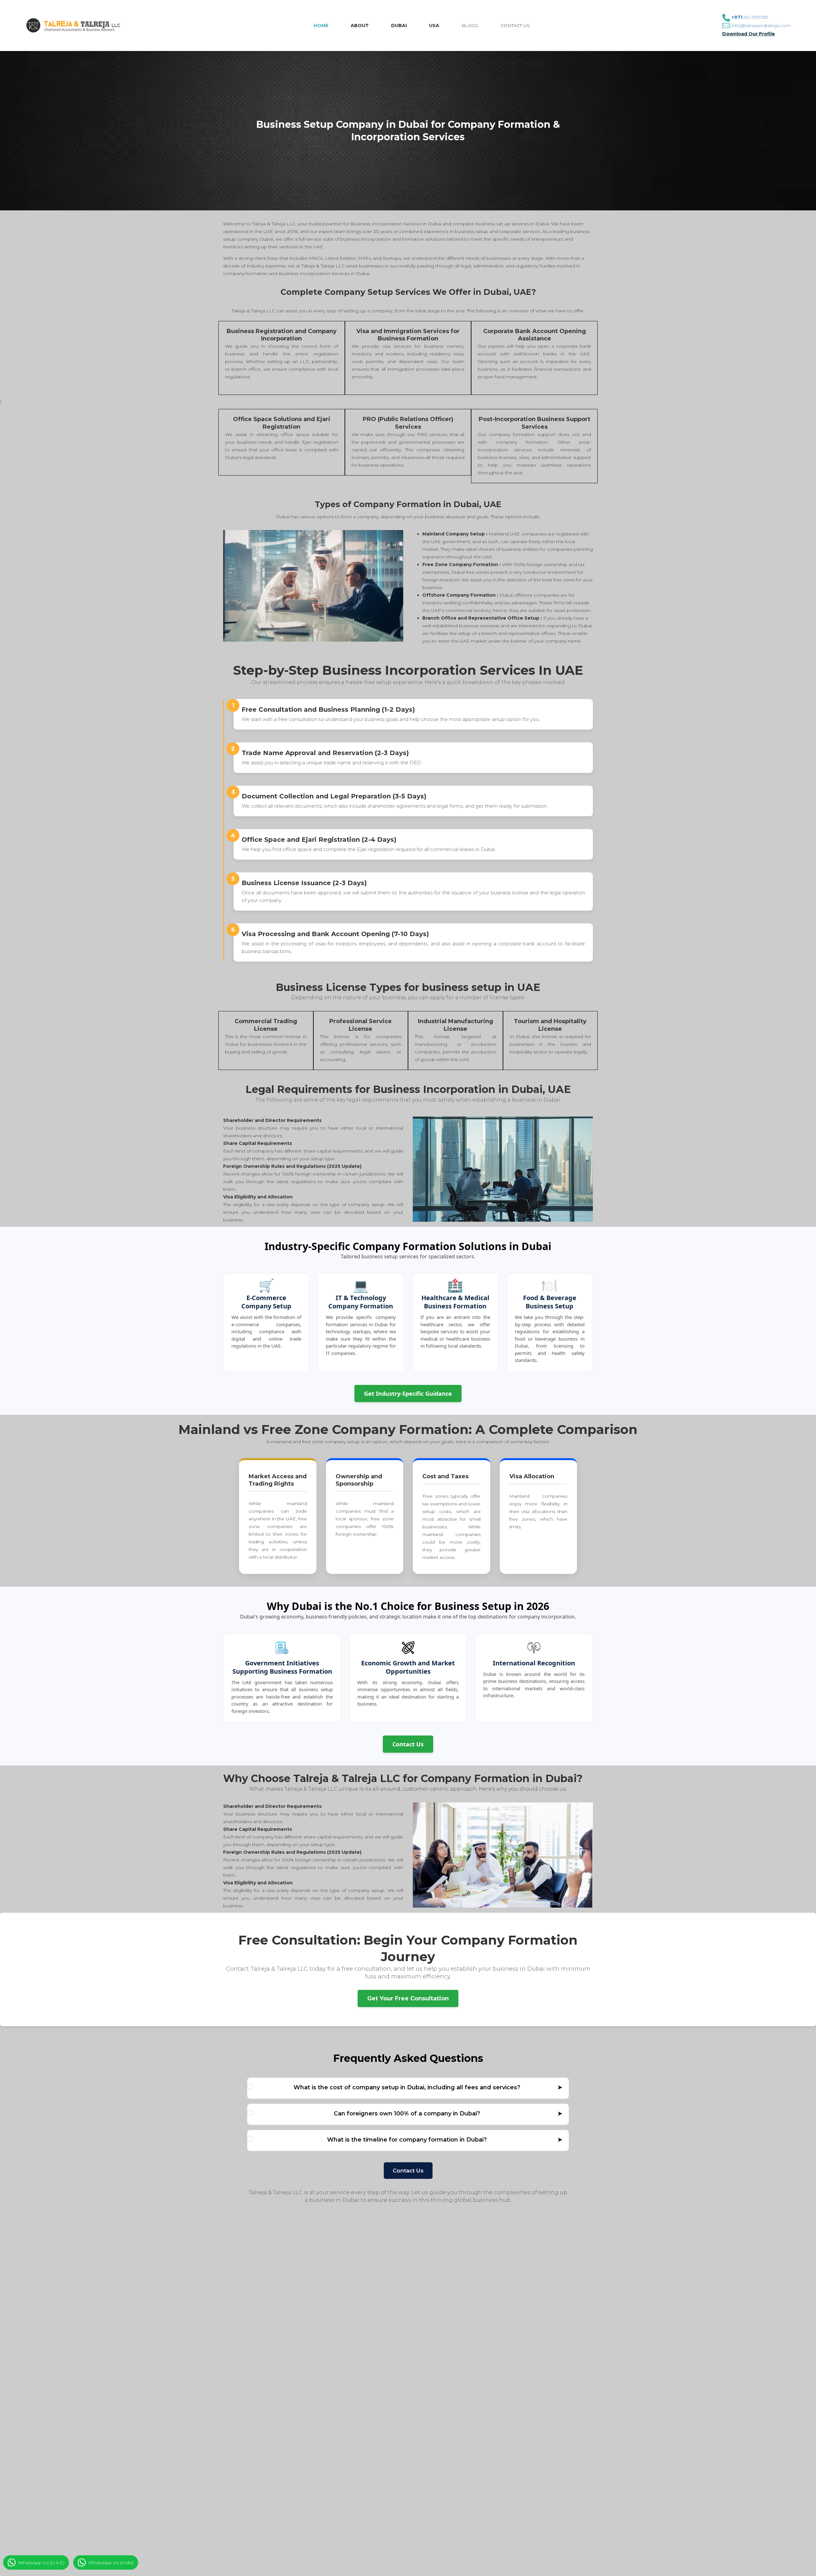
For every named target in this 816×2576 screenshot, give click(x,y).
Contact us (515, 25)
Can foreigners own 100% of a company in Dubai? (448, 2114)
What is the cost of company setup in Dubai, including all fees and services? (428, 2087)
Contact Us (408, 1744)
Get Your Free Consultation (408, 1998)
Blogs (470, 25)
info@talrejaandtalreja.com (761, 25)
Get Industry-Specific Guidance (408, 1394)
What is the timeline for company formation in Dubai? (445, 2140)
